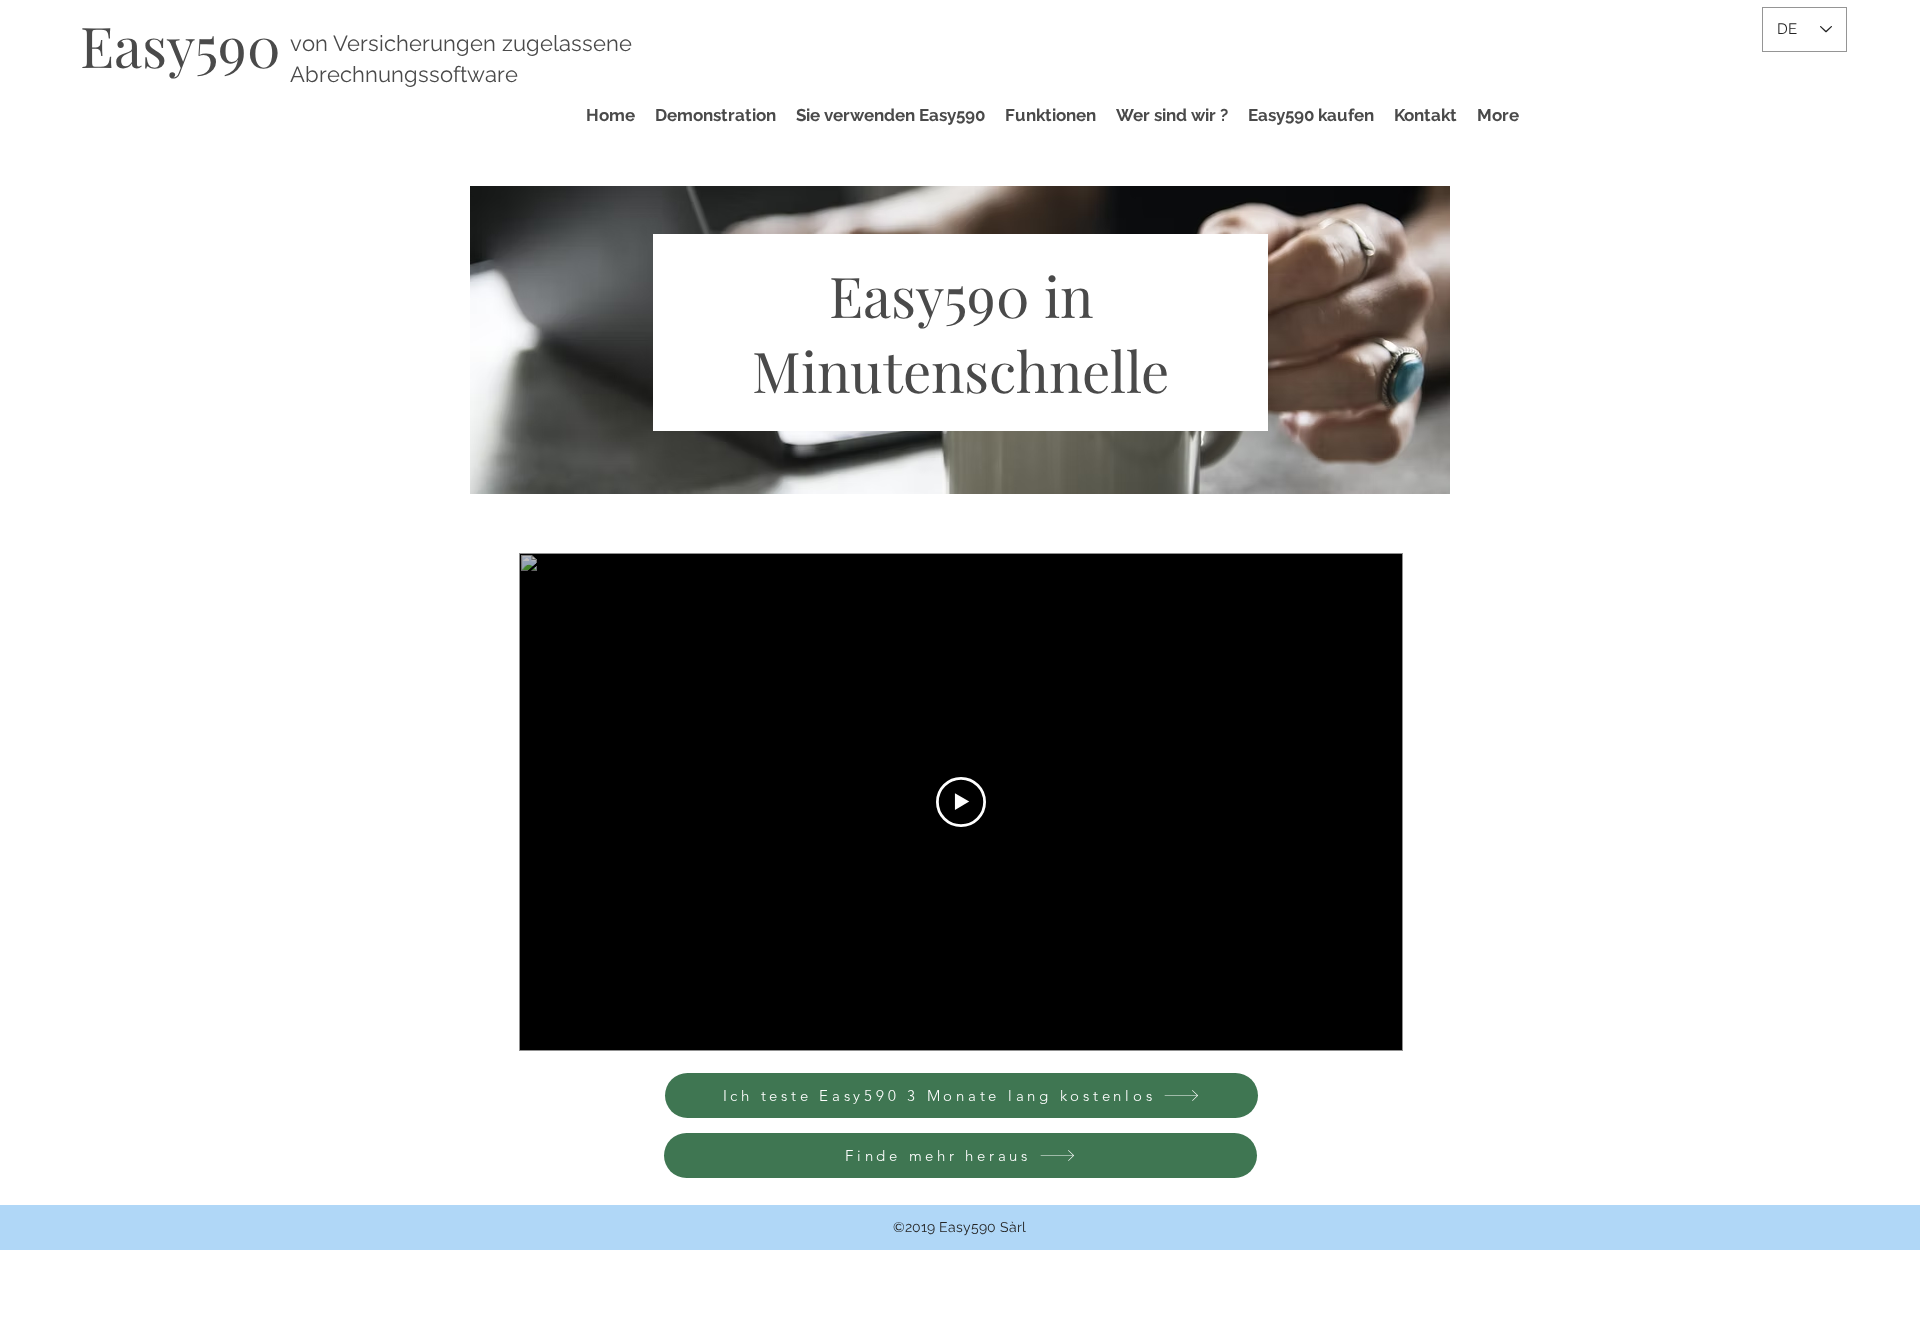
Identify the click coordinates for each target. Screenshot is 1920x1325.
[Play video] (961, 802)
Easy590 (180, 44)
